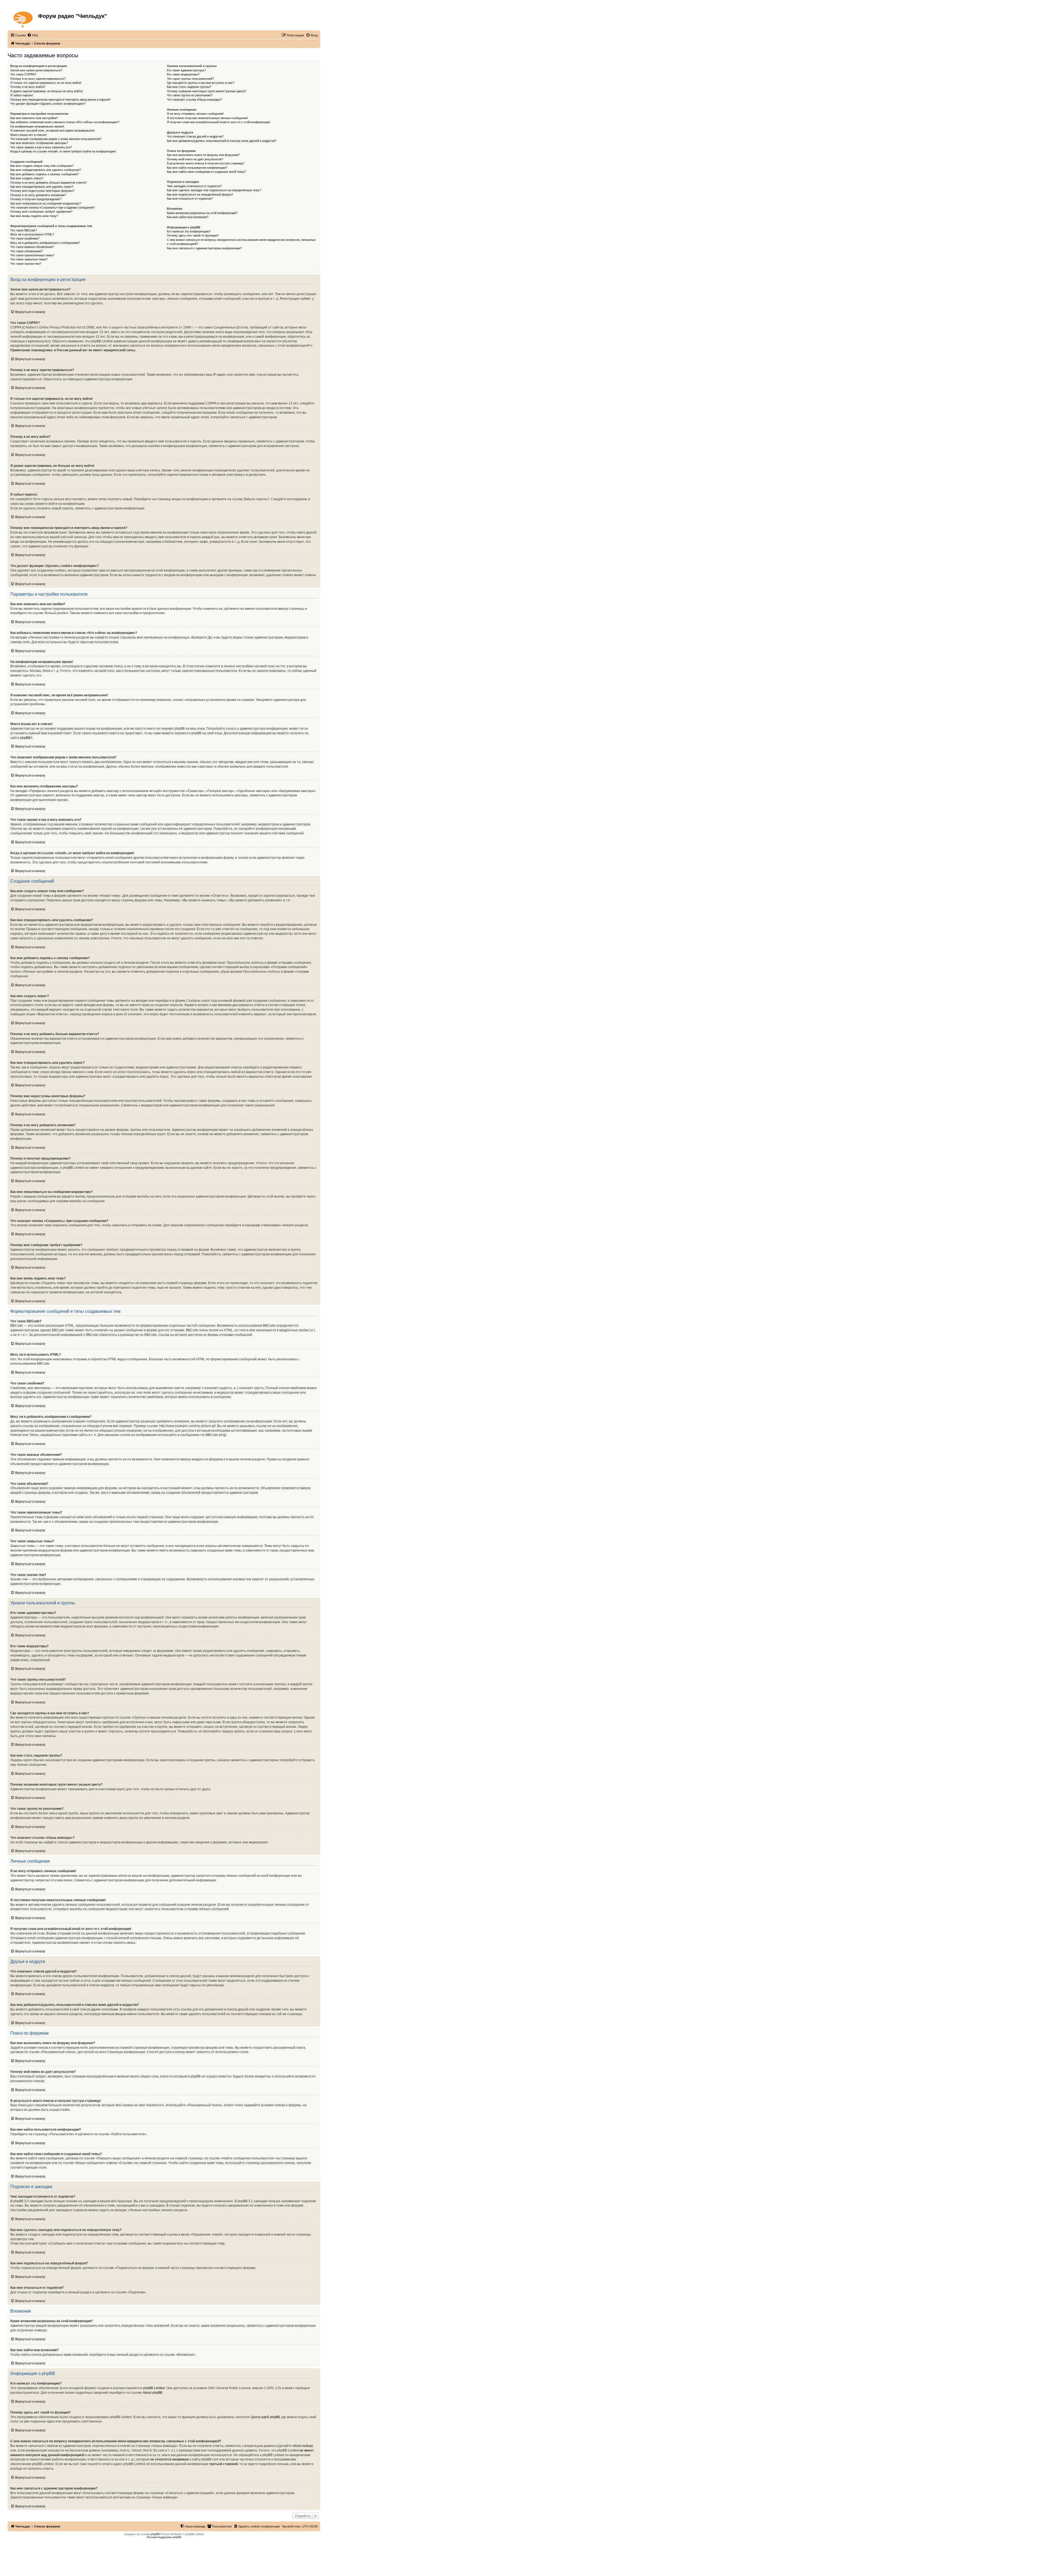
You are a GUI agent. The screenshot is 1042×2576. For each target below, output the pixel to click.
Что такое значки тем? (26, 264)
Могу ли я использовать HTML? (32, 234)
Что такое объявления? (26, 251)
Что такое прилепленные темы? (32, 255)
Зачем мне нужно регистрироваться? (36, 70)
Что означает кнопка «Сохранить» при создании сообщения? (53, 208)
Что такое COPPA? (23, 74)
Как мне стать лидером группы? (189, 87)
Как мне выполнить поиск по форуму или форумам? (203, 155)
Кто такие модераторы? (183, 74)
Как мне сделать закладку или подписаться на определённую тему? (214, 190)
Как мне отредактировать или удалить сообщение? (46, 170)
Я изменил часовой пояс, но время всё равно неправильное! (53, 130)
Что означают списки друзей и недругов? (195, 136)
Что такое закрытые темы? (29, 259)
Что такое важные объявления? (32, 247)
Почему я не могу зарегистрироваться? (38, 79)
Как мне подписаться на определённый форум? (200, 194)
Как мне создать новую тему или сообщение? (42, 166)
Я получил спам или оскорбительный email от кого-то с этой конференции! (218, 122)
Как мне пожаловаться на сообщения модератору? (46, 203)
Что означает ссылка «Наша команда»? (194, 100)
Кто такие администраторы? (186, 70)
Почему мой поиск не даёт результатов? (195, 159)
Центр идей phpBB (265, 2417)
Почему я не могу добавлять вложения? (38, 195)
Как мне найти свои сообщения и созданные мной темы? (206, 172)
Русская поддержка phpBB (164, 2537)
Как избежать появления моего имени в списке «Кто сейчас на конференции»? (65, 122)
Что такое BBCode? (24, 230)
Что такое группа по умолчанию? (190, 95)
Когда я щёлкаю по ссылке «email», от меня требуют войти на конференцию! (63, 151)
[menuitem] (33, 35)
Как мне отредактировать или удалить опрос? (42, 187)
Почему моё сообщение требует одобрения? (41, 212)
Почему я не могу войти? (28, 87)
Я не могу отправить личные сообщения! (195, 114)
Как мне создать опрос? (27, 178)
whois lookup (303, 2446)
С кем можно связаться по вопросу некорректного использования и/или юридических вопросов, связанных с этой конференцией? (241, 242)
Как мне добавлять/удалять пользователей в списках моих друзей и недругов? (222, 141)
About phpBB (153, 2393)
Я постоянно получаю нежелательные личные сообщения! (207, 118)
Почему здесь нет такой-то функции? (193, 235)
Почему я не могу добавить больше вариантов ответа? (49, 183)
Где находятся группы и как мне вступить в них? (201, 83)
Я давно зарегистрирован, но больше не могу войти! (47, 91)
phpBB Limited (154, 2388)
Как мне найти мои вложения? (188, 217)
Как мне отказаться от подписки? (190, 199)
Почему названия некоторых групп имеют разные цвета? (207, 91)
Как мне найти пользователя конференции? (197, 168)
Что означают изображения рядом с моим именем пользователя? (56, 139)
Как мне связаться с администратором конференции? (204, 248)
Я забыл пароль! (22, 95)
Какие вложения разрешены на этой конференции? (202, 213)
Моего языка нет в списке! (28, 135)
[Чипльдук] (23, 18)
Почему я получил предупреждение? (36, 199)
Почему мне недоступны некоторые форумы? (42, 191)
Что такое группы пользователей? (190, 79)
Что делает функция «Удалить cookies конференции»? (48, 104)
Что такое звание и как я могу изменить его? (41, 147)
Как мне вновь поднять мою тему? (34, 216)
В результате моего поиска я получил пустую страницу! (205, 163)
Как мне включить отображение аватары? (39, 143)
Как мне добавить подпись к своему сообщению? (45, 174)
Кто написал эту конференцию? (189, 231)
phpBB (25, 738)
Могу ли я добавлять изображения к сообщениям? (45, 243)
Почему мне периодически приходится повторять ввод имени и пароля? (61, 100)
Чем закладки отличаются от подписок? (194, 186)
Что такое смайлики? (25, 238)
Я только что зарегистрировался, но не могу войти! (46, 83)
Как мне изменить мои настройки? (34, 118)
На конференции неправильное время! (37, 126)
